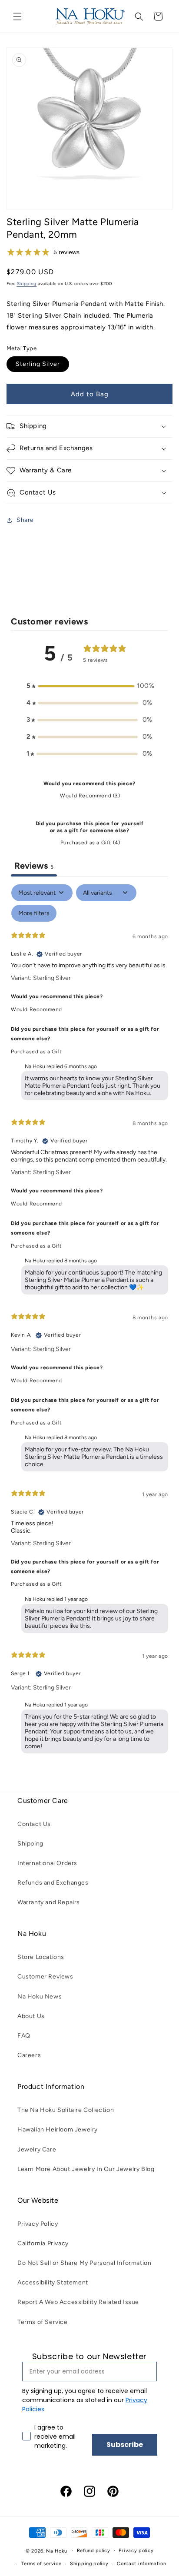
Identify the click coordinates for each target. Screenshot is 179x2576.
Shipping (27, 284)
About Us (31, 2016)
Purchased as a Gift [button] (36, 1052)
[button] (17, 17)
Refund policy (94, 2551)
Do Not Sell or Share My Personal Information (84, 2263)
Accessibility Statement (53, 2282)
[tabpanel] (89, 1321)
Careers (29, 2055)
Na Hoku (56, 2551)
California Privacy (43, 2243)
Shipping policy (89, 2564)
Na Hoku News (40, 1997)
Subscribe (125, 2445)
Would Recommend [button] (36, 1009)
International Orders (47, 1863)
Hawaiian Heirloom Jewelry (58, 2130)
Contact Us (34, 1824)
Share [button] (25, 520)
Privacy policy (136, 2551)
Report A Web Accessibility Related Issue (78, 2302)
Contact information (141, 2564)
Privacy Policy (38, 2224)
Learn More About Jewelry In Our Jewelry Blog (86, 2169)
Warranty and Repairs (49, 1902)
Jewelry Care (37, 2149)
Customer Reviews (45, 1977)
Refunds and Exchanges (53, 1883)
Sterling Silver (38, 364)
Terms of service (41, 2564)
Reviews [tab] (34, 866)
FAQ (24, 2036)
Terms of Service (43, 2322)
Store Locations (41, 1957)
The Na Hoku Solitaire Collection (66, 2110)
